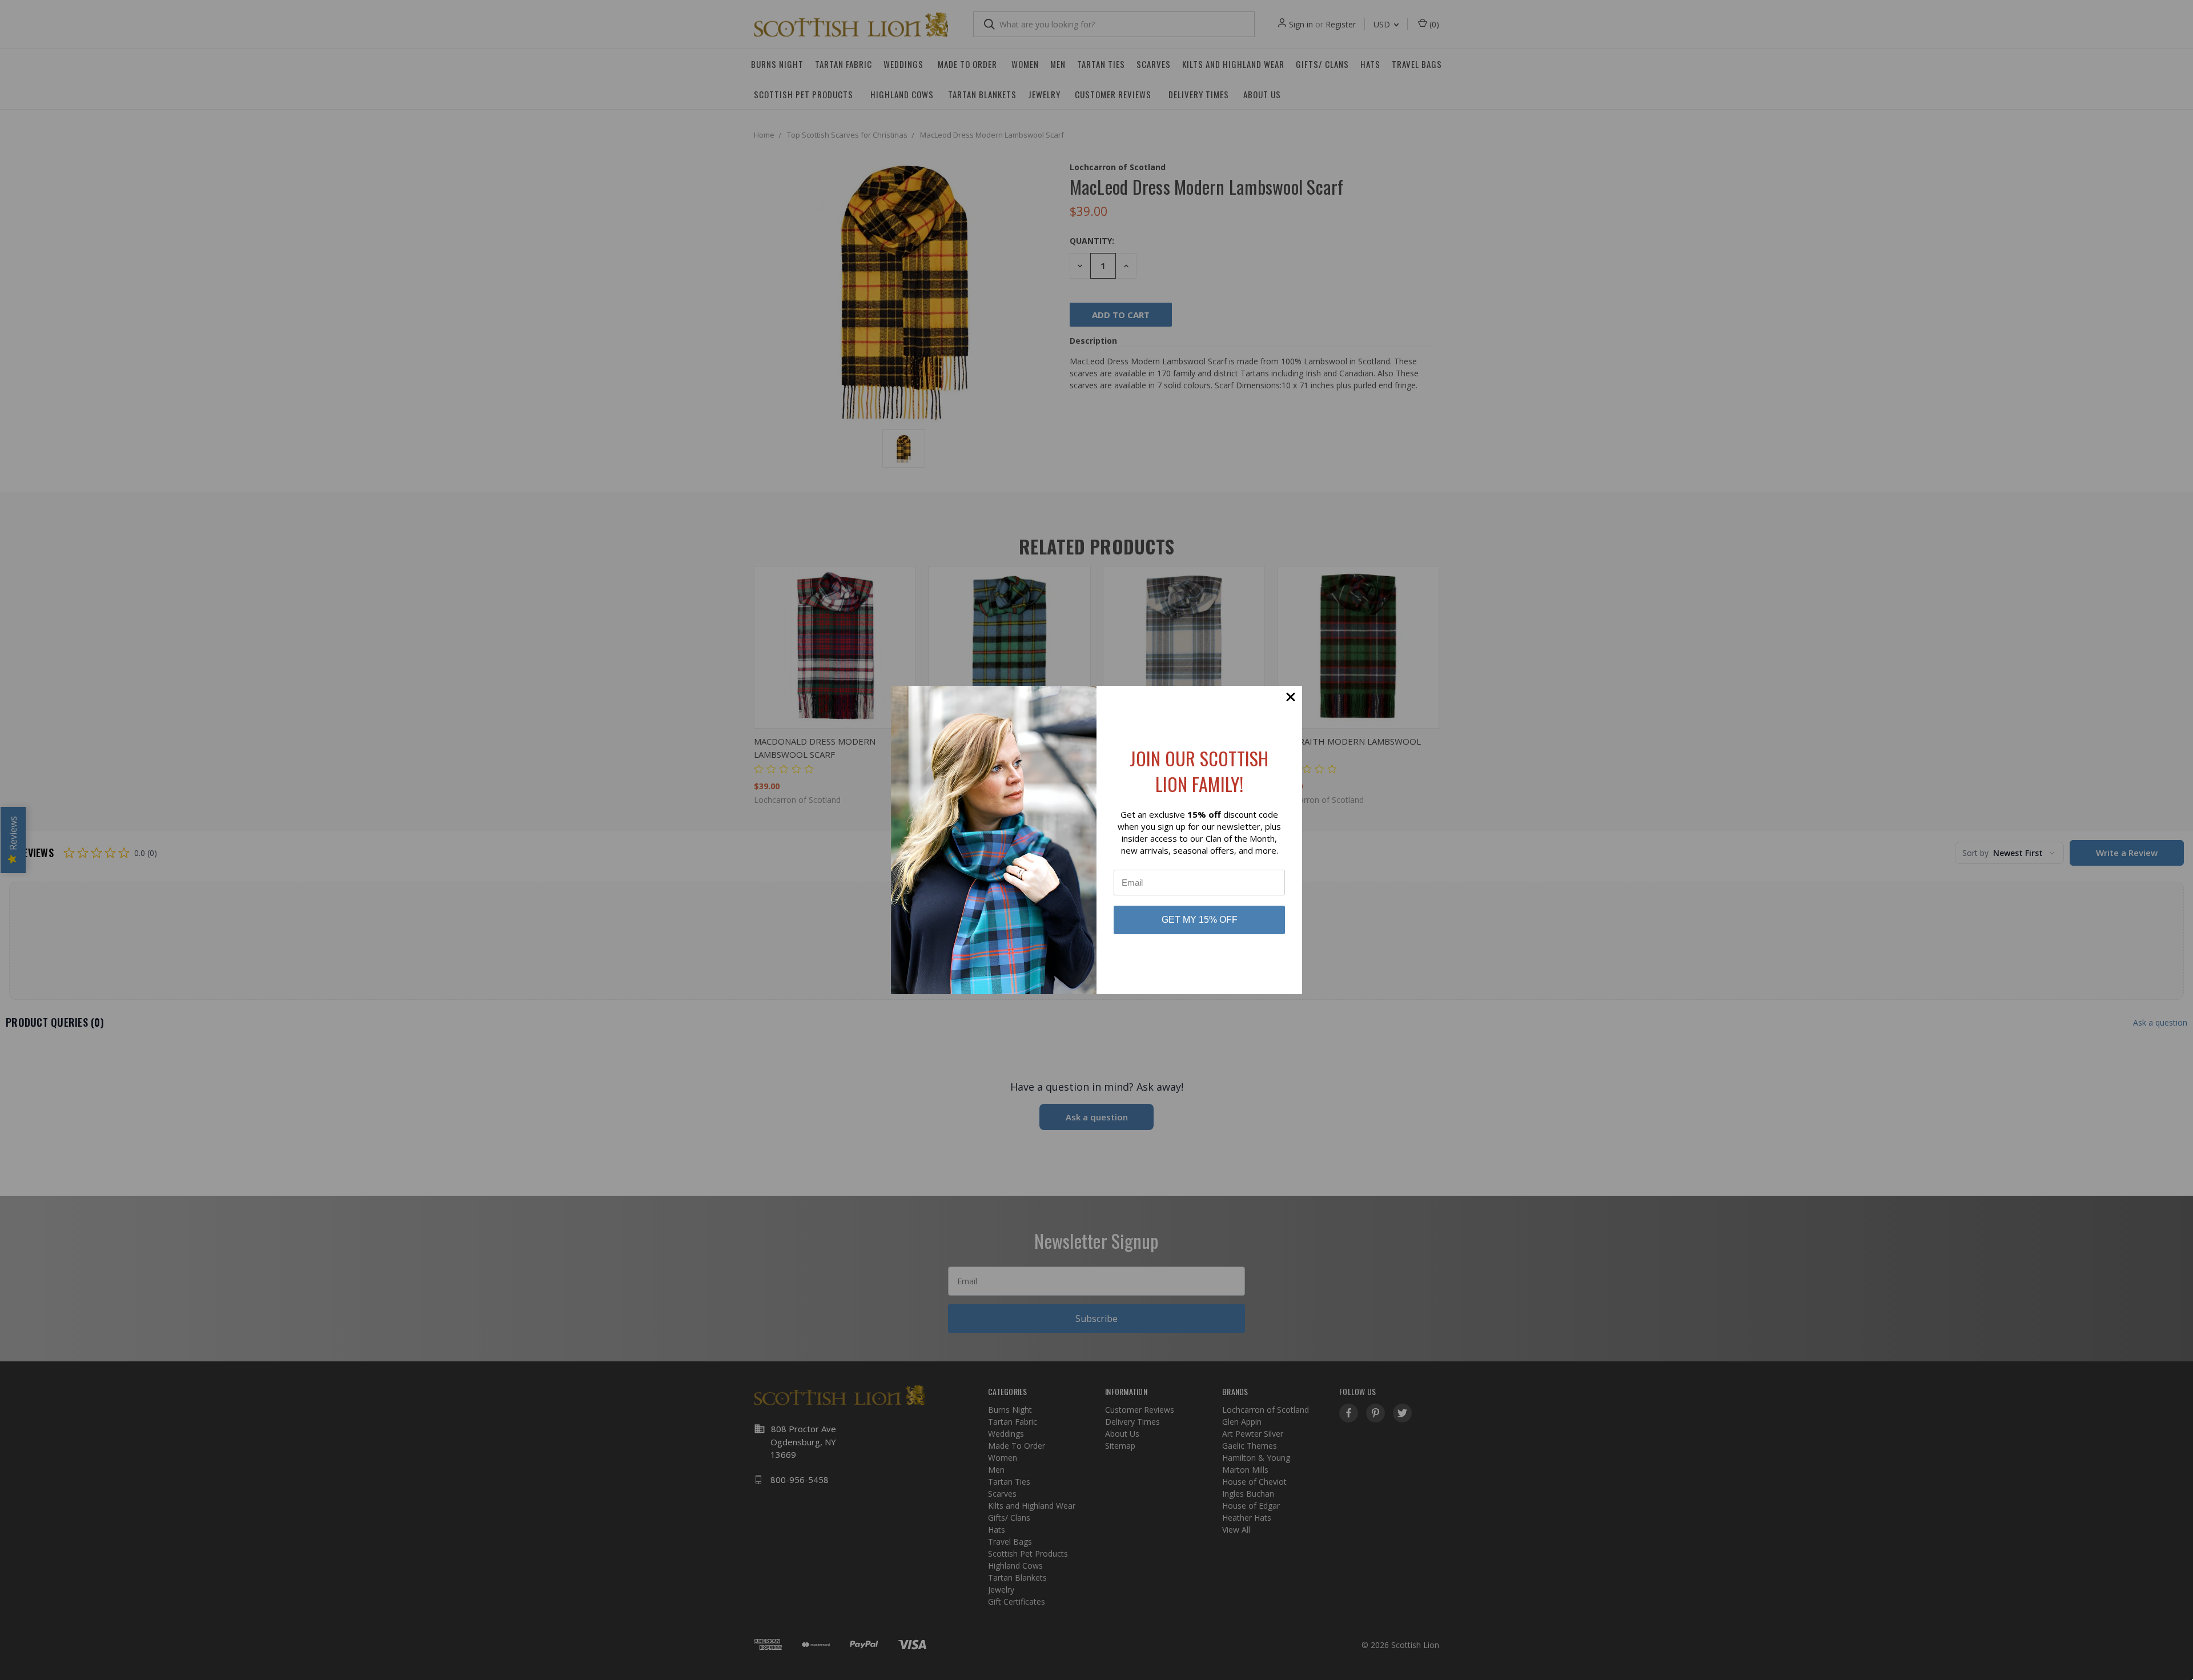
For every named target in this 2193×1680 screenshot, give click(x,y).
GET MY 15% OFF (1200, 920)
